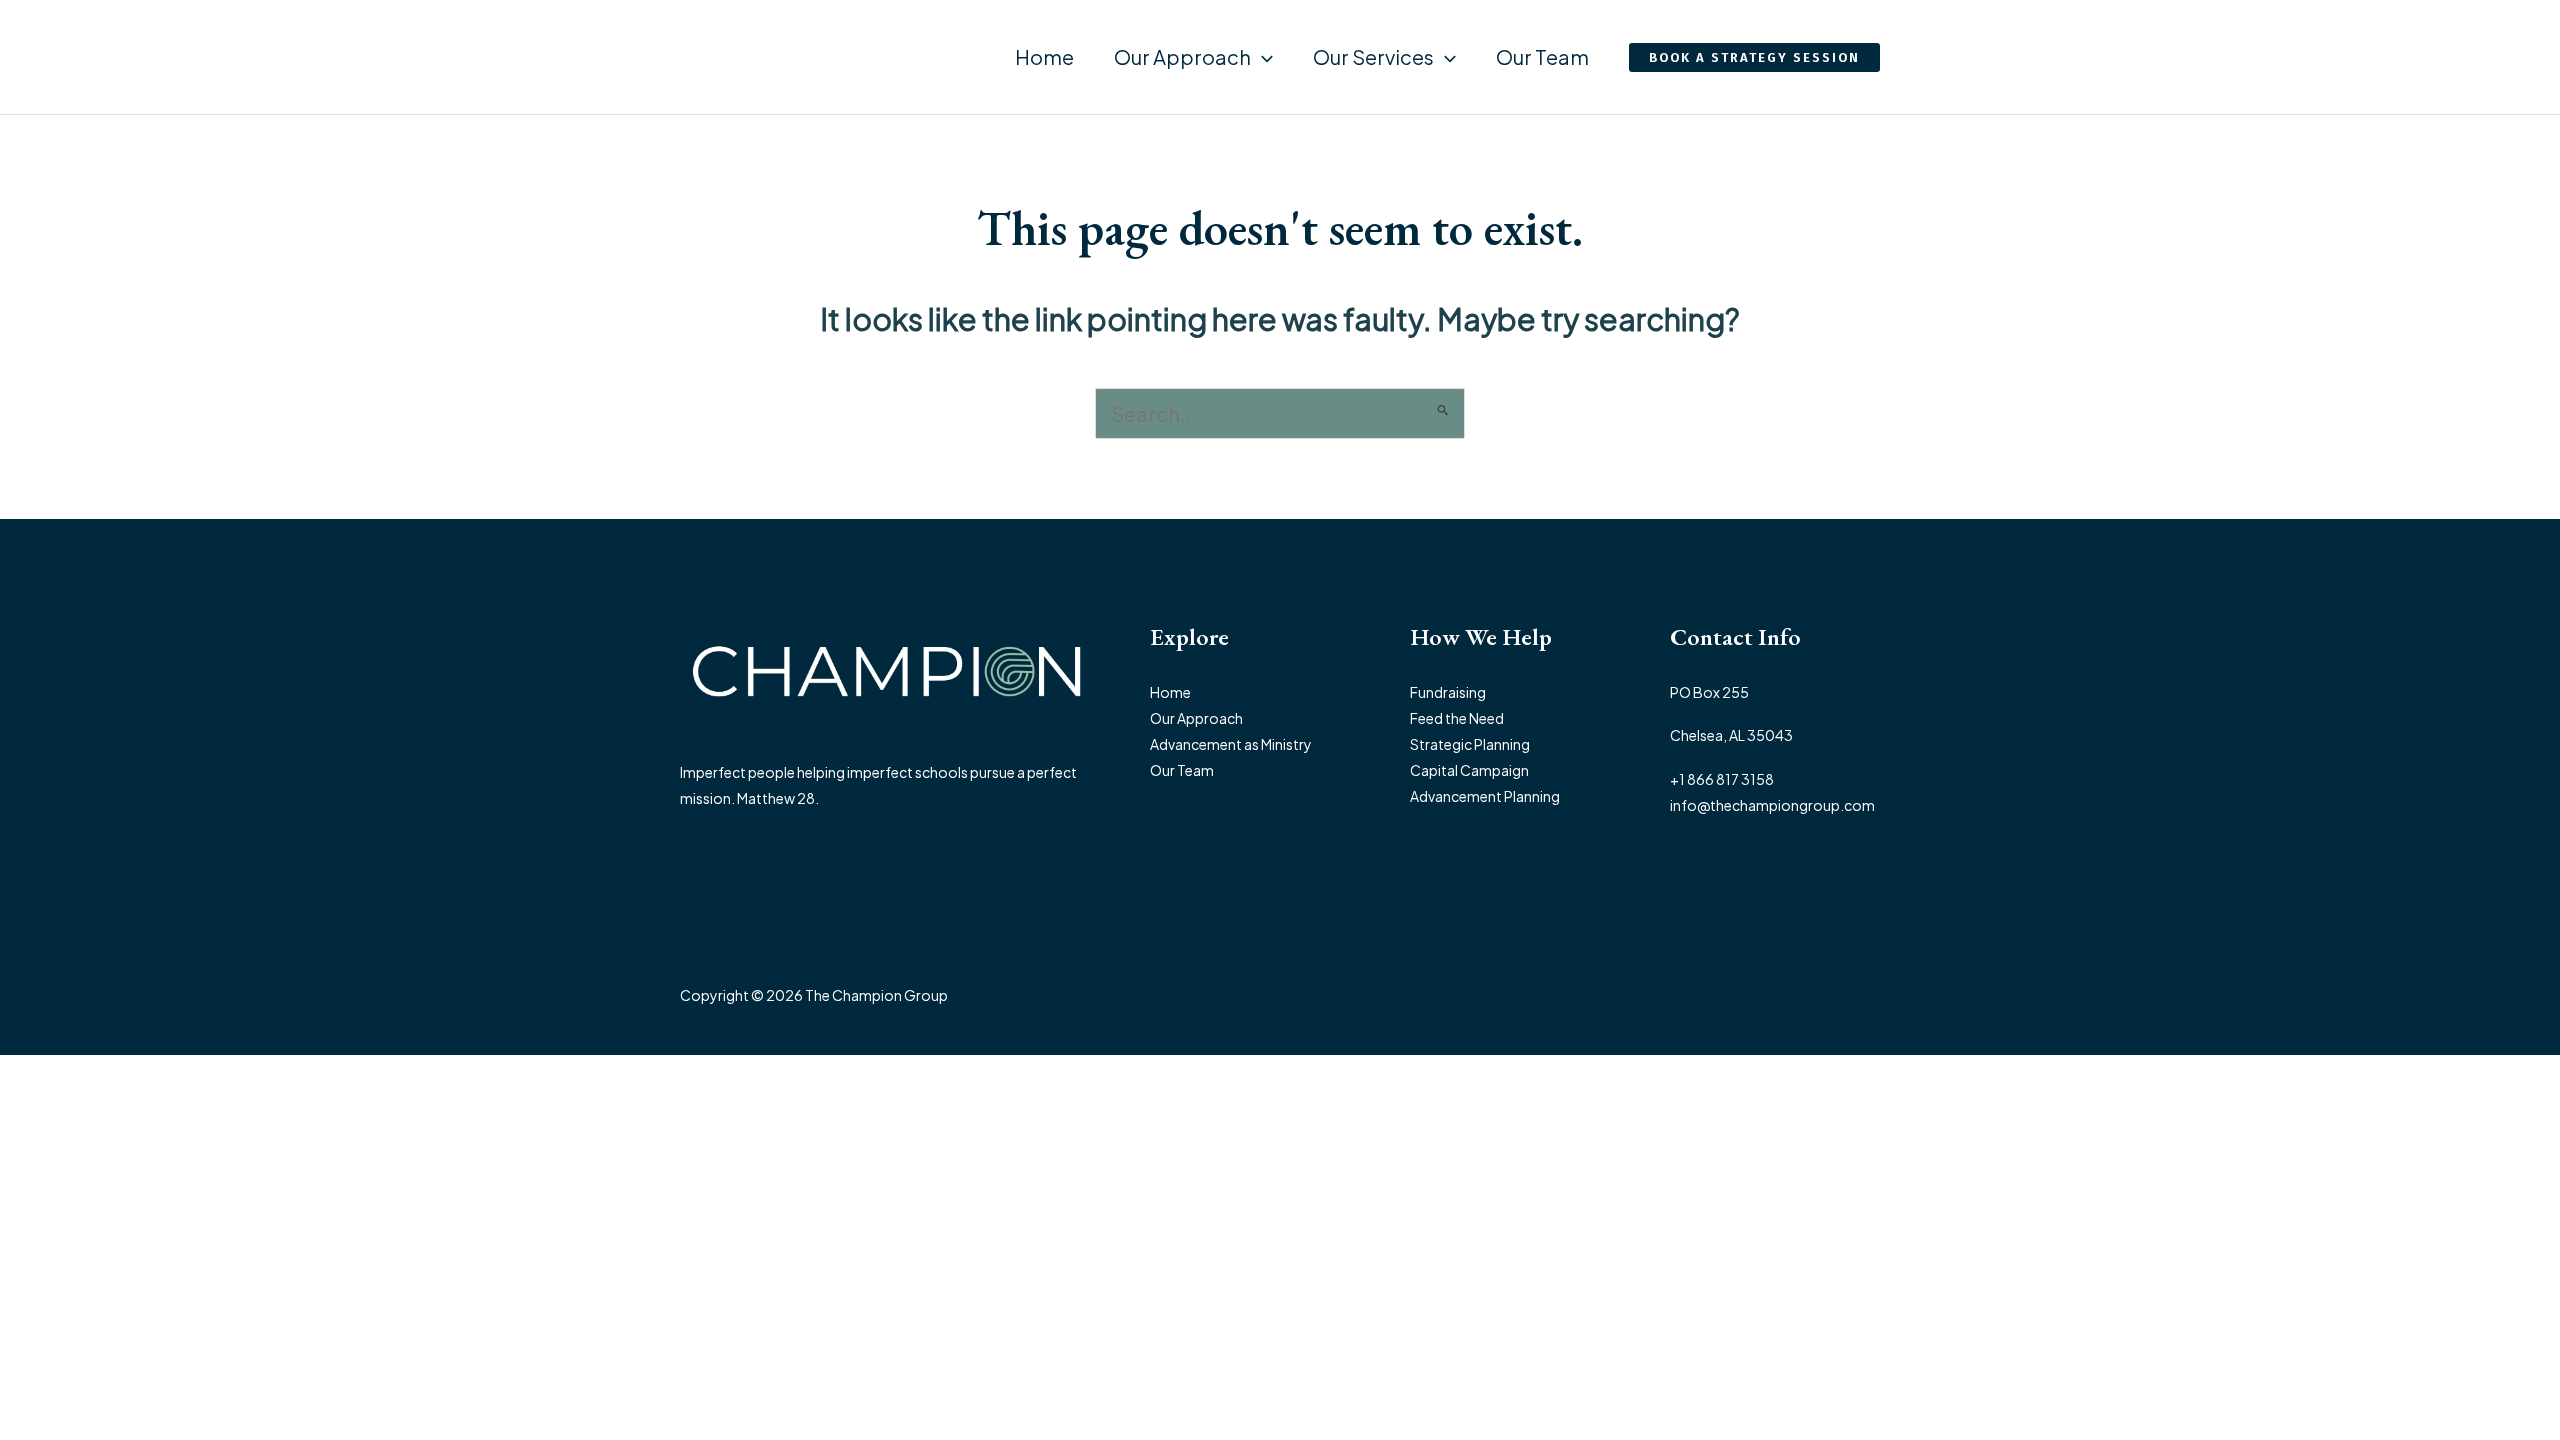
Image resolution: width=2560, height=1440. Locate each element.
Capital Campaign (1469, 770)
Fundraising (1448, 692)
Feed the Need (1457, 718)
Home (1044, 56)
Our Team (1542, 56)
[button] (1262, 57)
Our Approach (1182, 56)
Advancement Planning (1485, 796)
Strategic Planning (1470, 744)
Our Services (1373, 56)
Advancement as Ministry (1231, 744)
